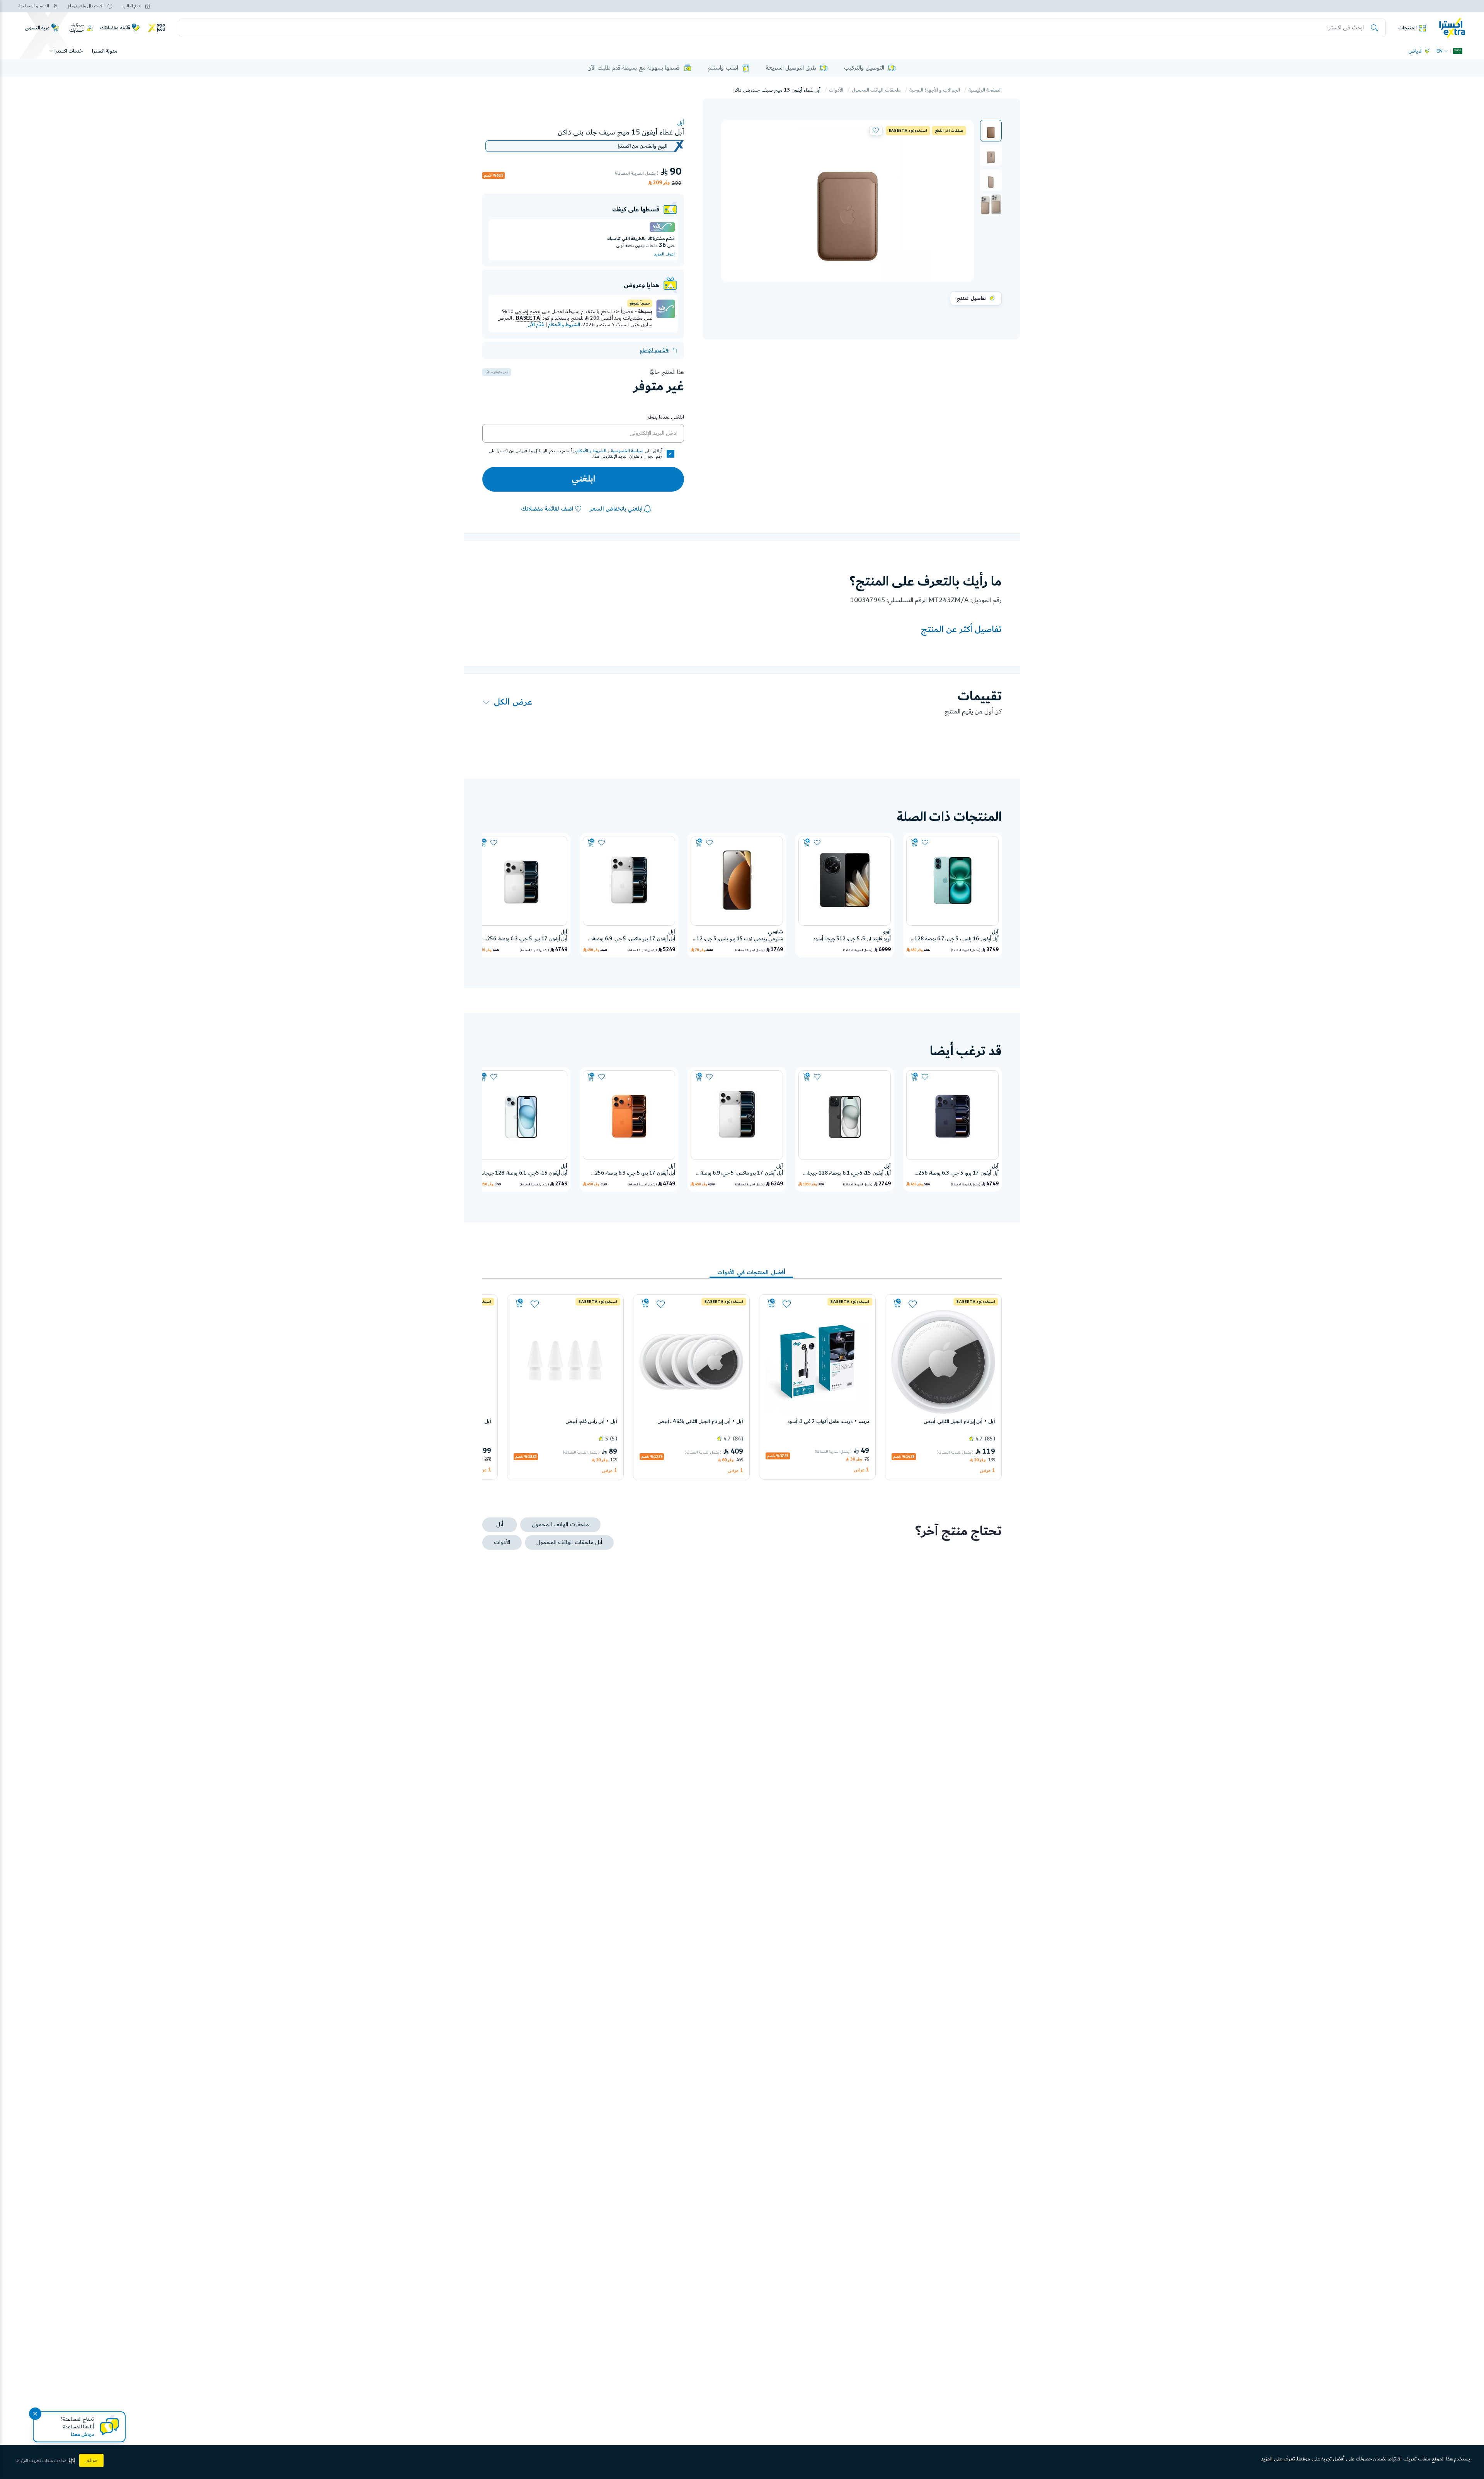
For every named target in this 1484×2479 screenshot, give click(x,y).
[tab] (751, 1269)
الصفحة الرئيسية (985, 90)
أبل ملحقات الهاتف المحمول (569, 1543)
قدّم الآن (536, 325)
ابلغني (583, 479)
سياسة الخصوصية (627, 451)
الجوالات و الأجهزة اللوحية (935, 90)
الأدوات (836, 90)
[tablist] (742, 1266)
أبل (681, 123)
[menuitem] (991, 131)
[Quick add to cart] (915, 843)
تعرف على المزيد (1278, 2459)
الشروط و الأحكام (591, 451)
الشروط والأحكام (564, 325)
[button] (991, 131)
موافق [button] (91, 2460)
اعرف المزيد (664, 254)
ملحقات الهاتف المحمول (876, 90)
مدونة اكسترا (105, 51)
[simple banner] (1452, 27)
